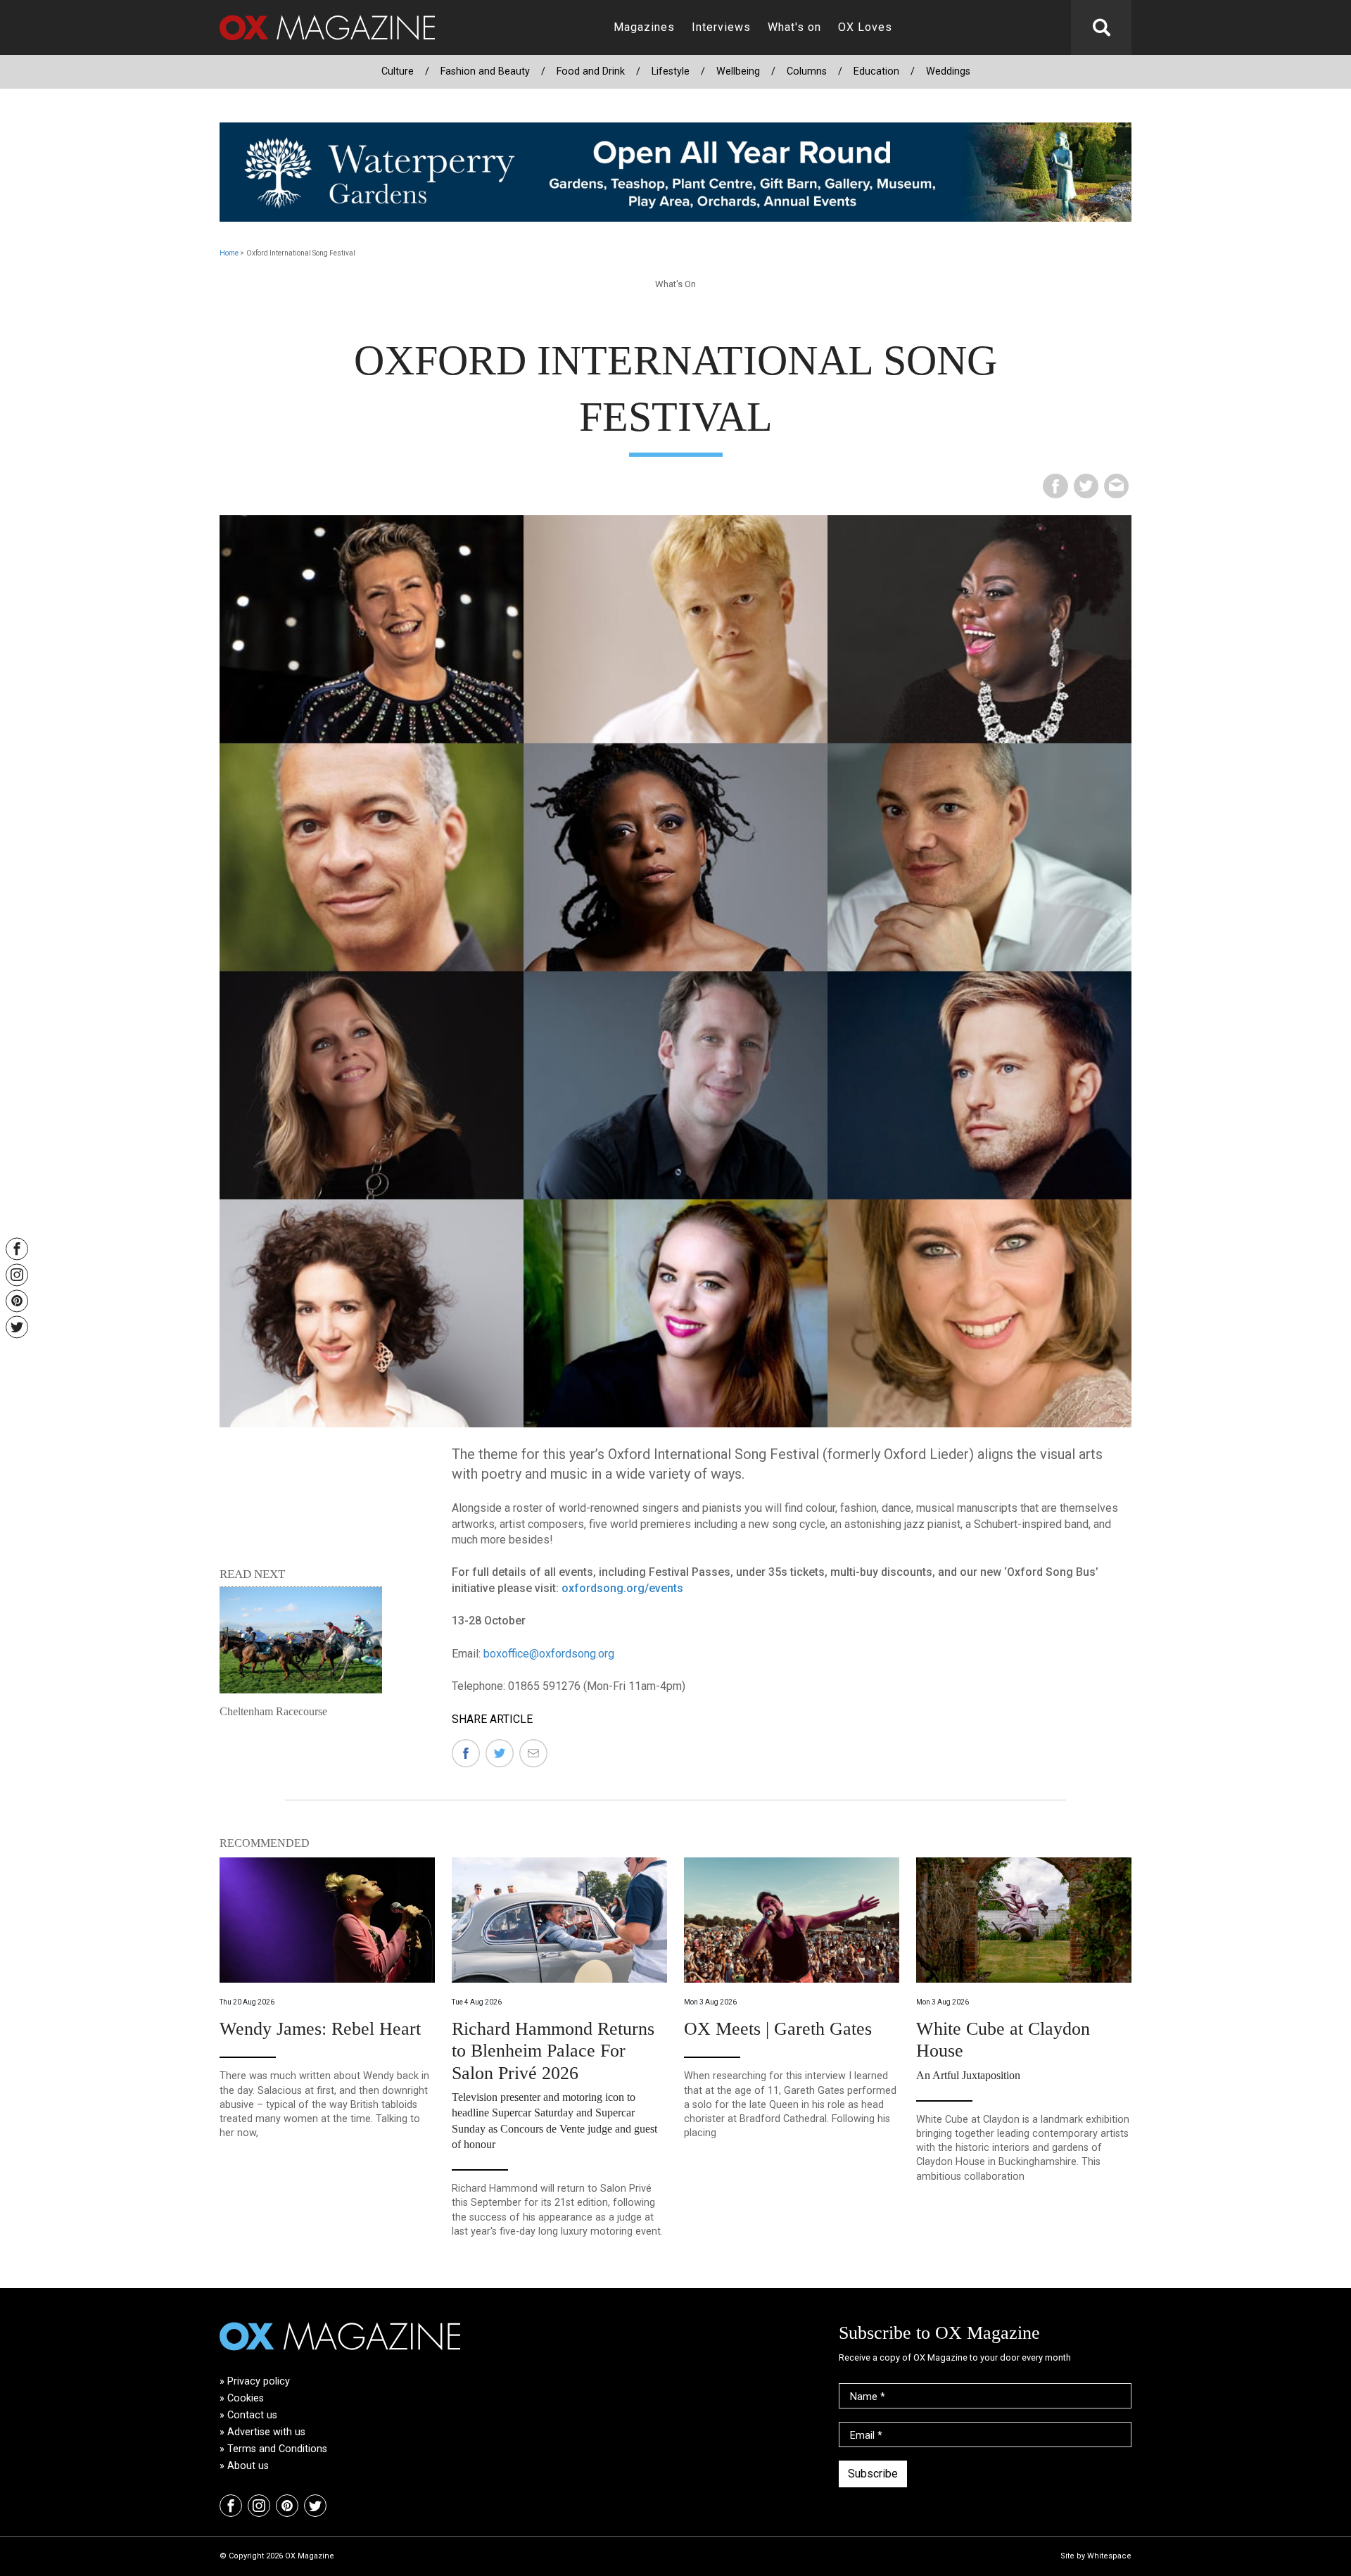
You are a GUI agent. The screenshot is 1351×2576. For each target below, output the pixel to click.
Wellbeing (738, 71)
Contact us (252, 2415)
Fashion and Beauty (485, 71)
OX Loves (865, 27)
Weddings (948, 71)
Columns (807, 71)
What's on (794, 27)
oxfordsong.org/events (622, 1588)
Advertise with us (266, 2432)
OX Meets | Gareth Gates (778, 2029)
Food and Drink (591, 71)
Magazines (644, 27)
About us (248, 2466)
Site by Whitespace (1096, 2556)
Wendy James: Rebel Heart (320, 2029)
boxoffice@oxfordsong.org (549, 1654)
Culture (398, 71)
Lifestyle (671, 71)
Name (868, 2397)
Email (866, 2436)
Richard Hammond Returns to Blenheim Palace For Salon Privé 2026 (553, 2051)
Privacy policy (259, 2381)
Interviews (721, 27)
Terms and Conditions (277, 2449)
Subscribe (873, 2474)
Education (876, 71)
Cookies (246, 2398)
